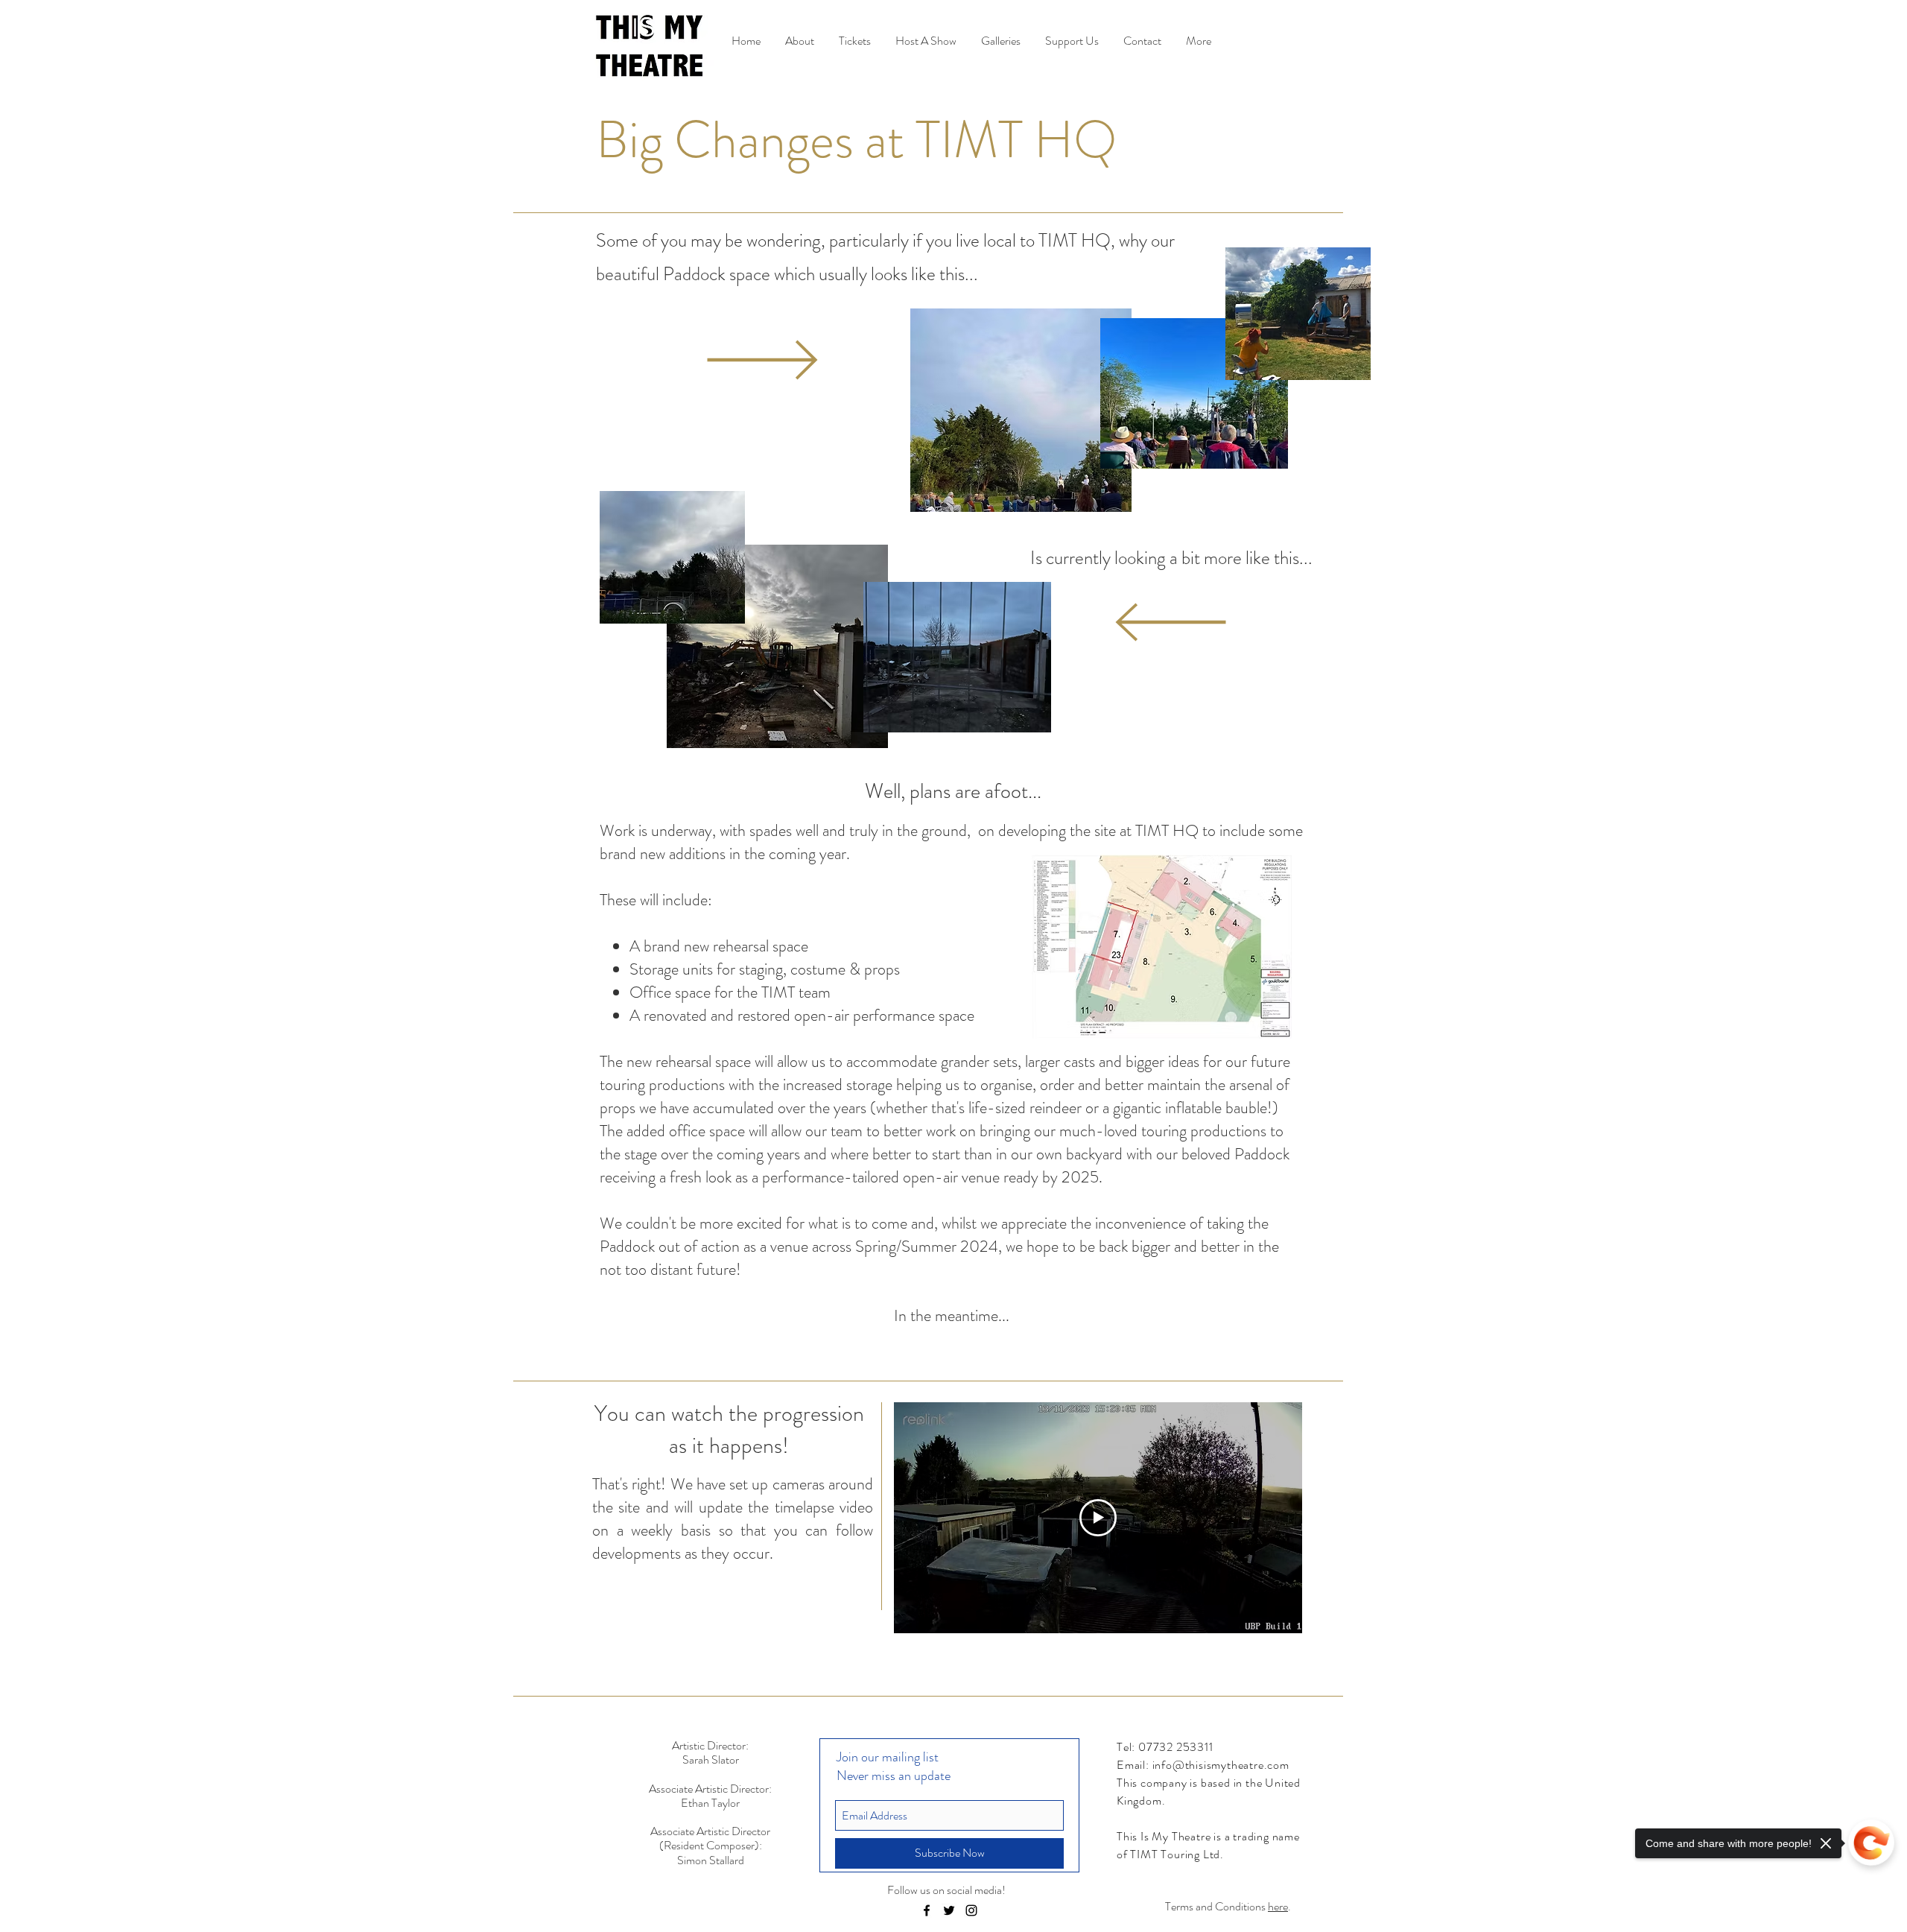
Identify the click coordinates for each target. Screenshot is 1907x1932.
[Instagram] (971, 1910)
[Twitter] (949, 1910)
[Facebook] (927, 1910)
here (1278, 1906)
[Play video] (1098, 1518)
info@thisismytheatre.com (1221, 1765)
